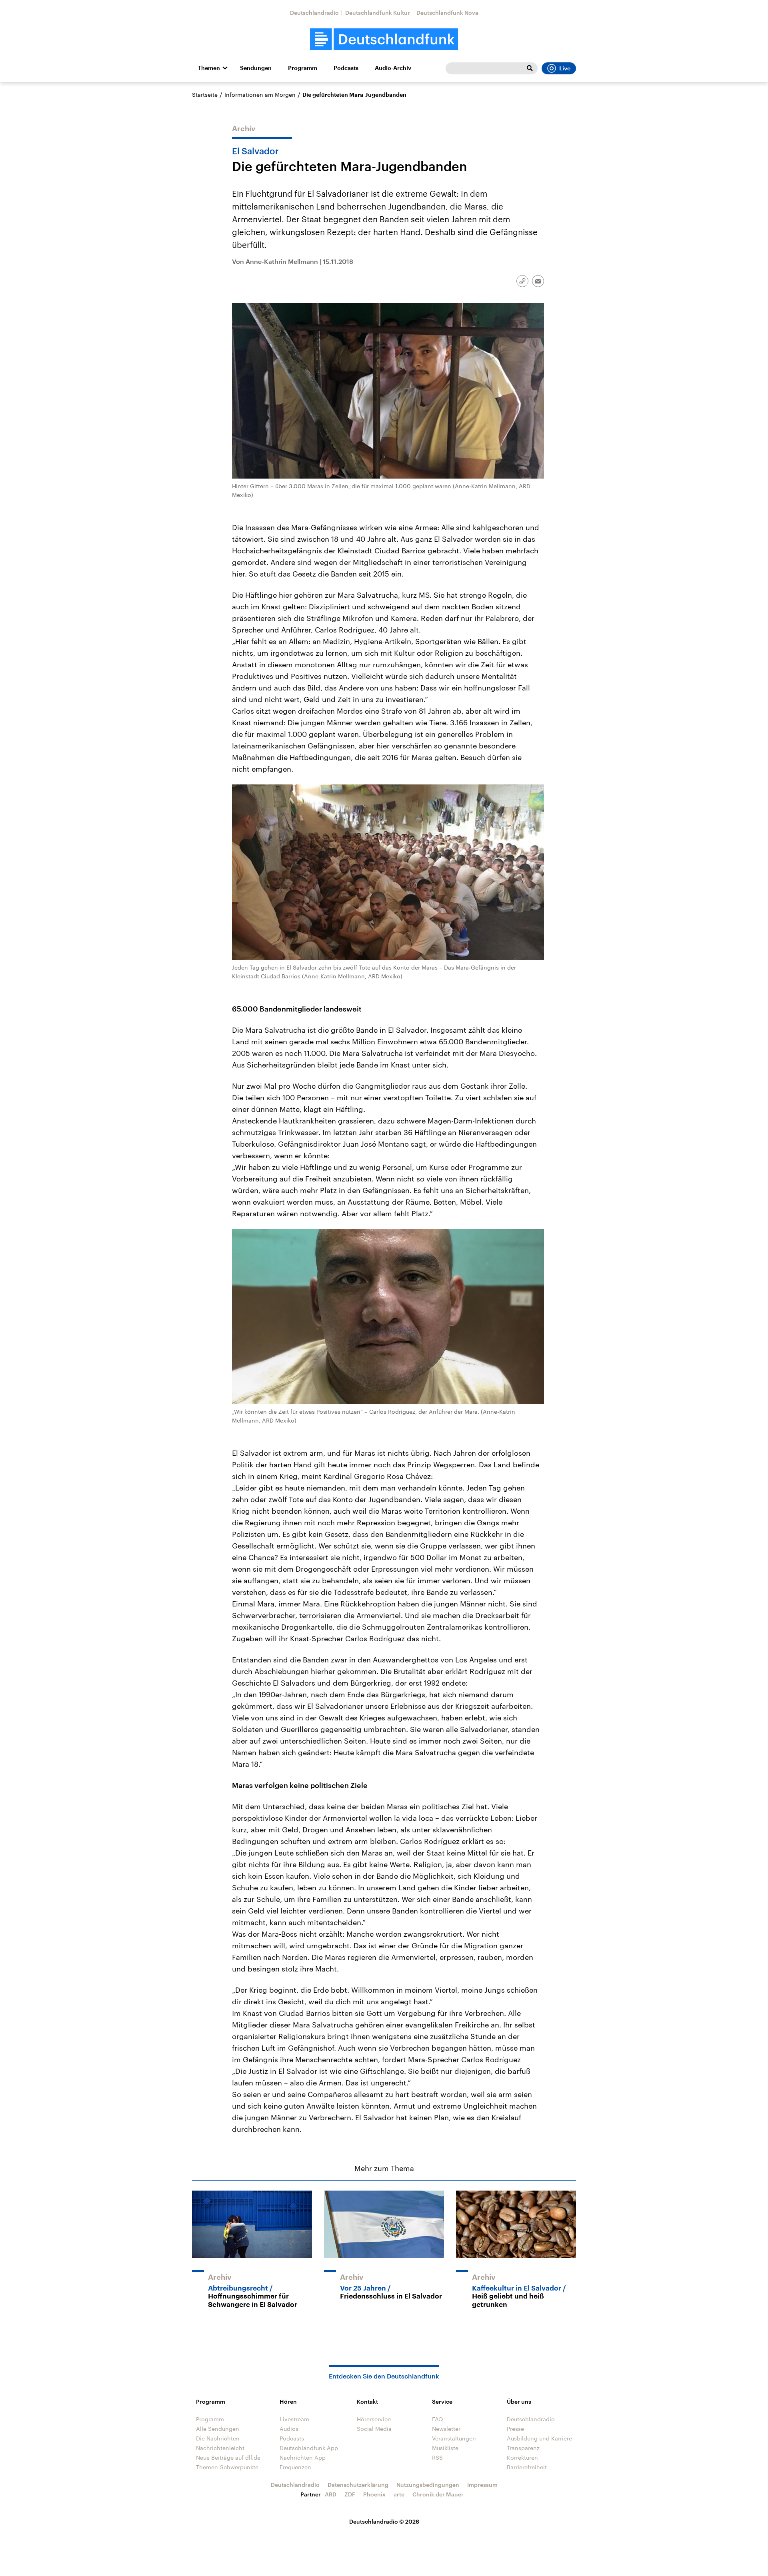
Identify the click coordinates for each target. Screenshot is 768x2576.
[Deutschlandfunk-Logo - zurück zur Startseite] (384, 39)
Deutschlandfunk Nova (447, 13)
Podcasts (346, 68)
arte (399, 2494)
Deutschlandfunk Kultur (378, 13)
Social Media (374, 2429)
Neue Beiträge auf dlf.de (228, 2457)
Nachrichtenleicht (220, 2448)
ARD (331, 2494)
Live (565, 68)
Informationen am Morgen (260, 95)
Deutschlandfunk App (309, 2448)
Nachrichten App (303, 2457)
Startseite (205, 95)
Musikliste (445, 2448)
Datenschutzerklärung (358, 2485)
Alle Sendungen (218, 2429)
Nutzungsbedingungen (428, 2485)
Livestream (294, 2419)
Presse (515, 2429)
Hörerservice (374, 2419)
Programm (303, 68)
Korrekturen (522, 2457)
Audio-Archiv (393, 68)
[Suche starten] (530, 68)
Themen (209, 68)
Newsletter (446, 2429)
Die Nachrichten (218, 2438)
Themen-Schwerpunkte (227, 2467)
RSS (437, 2457)
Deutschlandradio (314, 13)
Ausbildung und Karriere (539, 2438)
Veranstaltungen (454, 2438)
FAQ (438, 2419)
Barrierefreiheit (527, 2467)
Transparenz (523, 2448)
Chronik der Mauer (438, 2494)
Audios (289, 2429)
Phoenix (374, 2494)
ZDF (350, 2494)
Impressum (482, 2485)
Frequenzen (295, 2467)
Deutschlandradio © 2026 (384, 2521)
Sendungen (256, 68)
